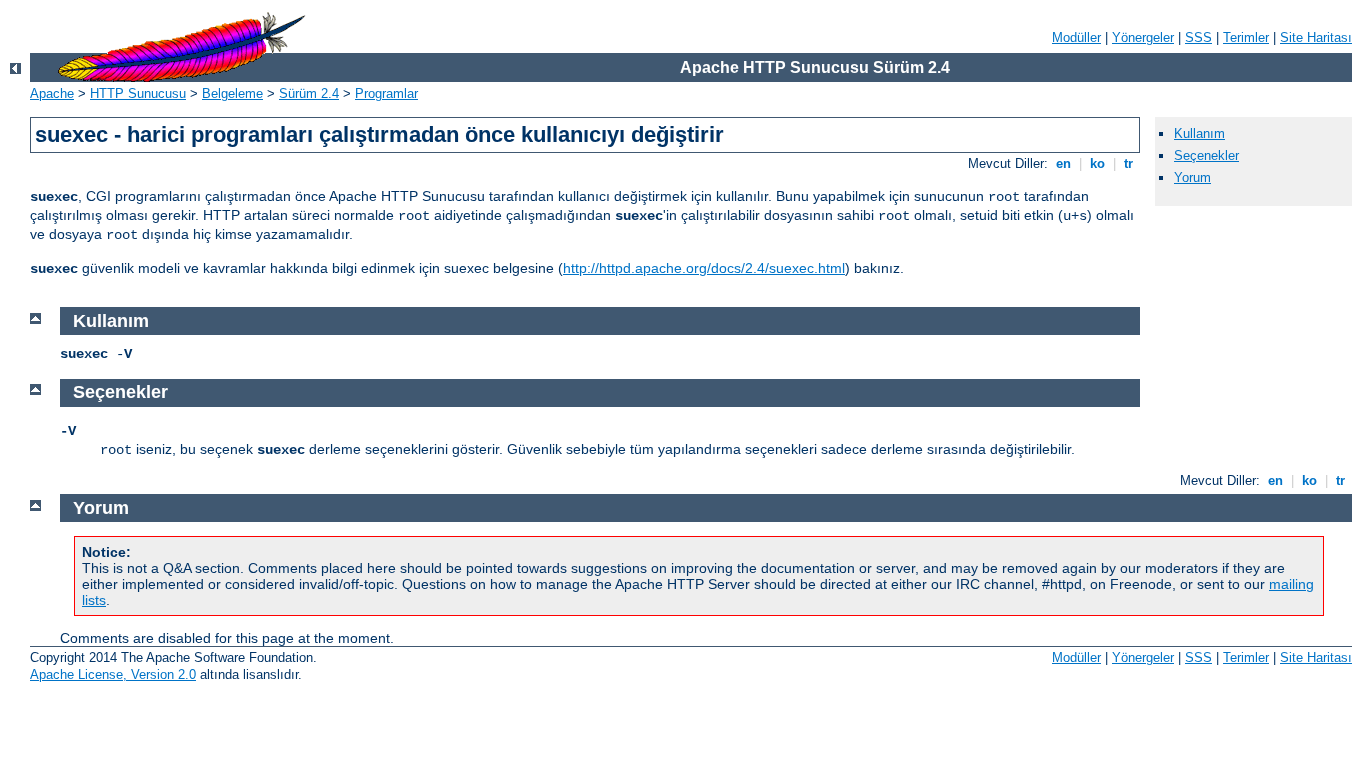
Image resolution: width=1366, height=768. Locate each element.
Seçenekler (1206, 155)
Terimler (1246, 37)
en (1063, 163)
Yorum (1192, 177)
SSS (1198, 37)
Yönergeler (1143, 37)
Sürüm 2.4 (309, 93)
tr (1128, 163)
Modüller (1076, 37)
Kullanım (1199, 133)
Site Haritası (1316, 37)
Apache (52, 93)
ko (1097, 163)
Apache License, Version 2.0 (113, 674)
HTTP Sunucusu (138, 93)
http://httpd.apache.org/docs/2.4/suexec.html (704, 268)
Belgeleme (232, 93)
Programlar (386, 93)
